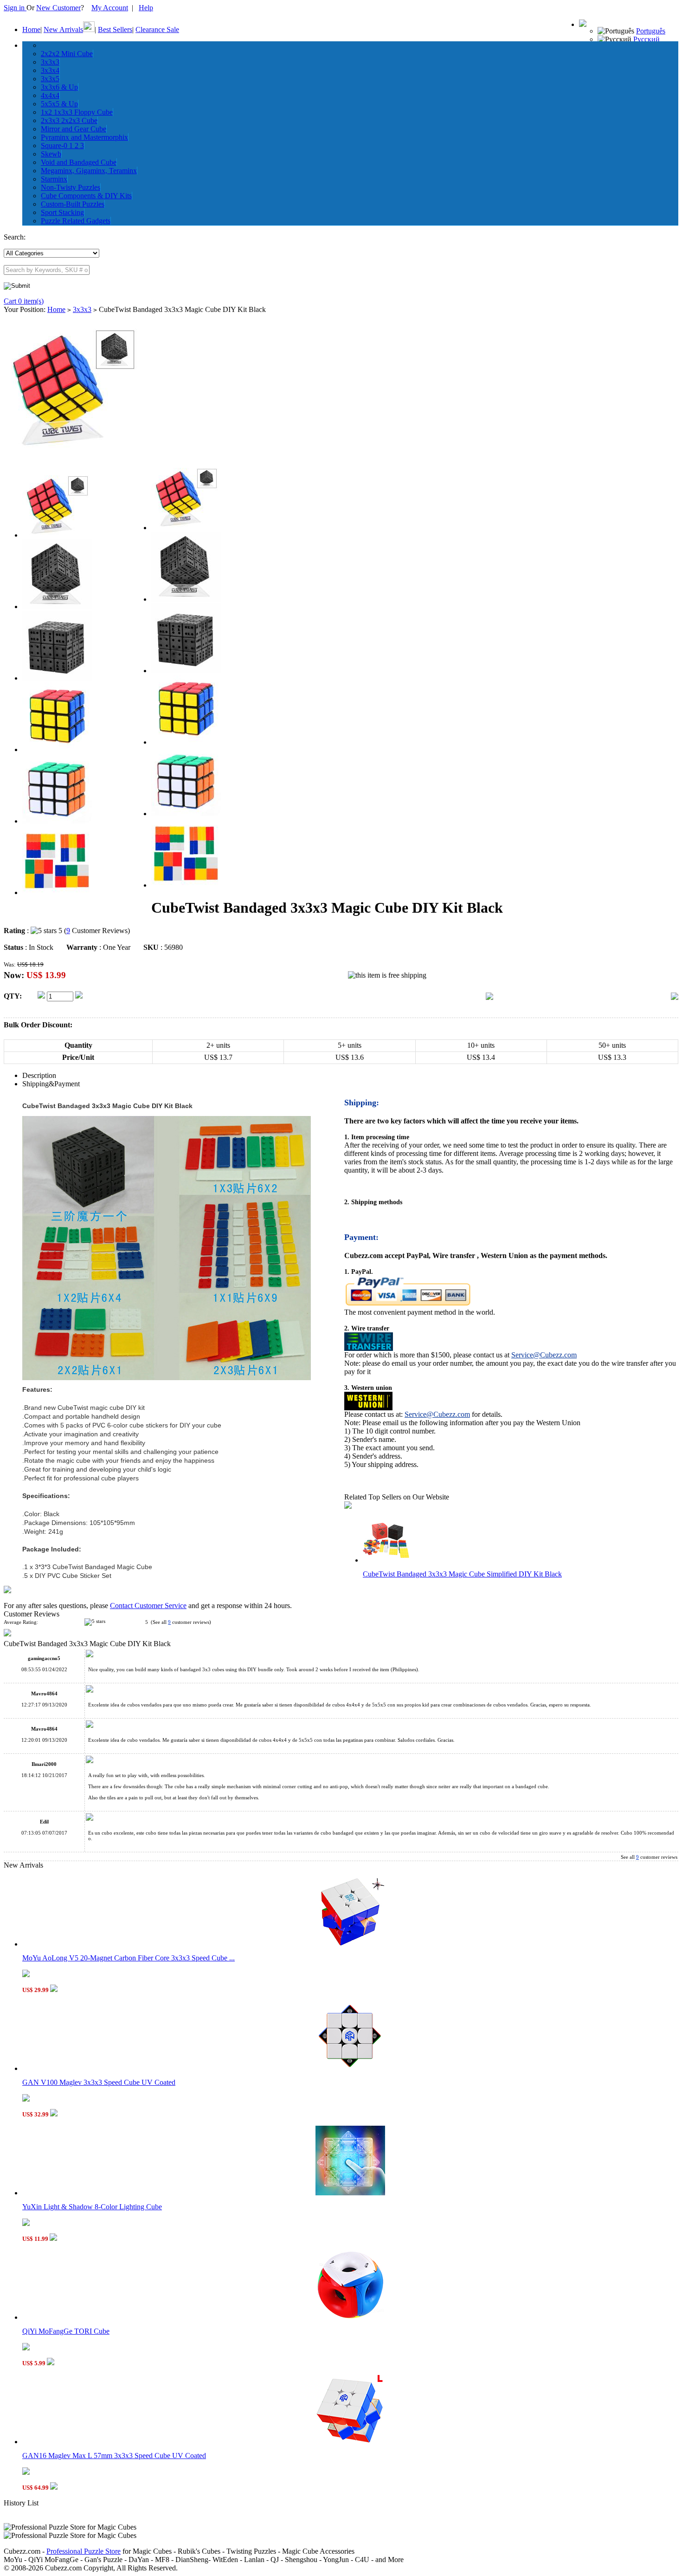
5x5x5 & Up (59, 104)
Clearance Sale (157, 29)
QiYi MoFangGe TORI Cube (66, 2331)
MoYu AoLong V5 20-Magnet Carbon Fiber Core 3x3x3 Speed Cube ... (129, 1958)
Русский (647, 39)
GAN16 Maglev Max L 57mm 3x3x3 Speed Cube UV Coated (114, 2456)
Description (39, 1075)
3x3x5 (50, 79)
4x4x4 (50, 95)
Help (146, 8)
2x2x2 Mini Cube (67, 54)
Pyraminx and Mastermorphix (84, 137)
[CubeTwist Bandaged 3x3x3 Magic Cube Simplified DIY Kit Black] (386, 1560)
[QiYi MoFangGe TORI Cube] (350, 2317)
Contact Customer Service (148, 1606)
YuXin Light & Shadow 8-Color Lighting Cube (92, 2207)
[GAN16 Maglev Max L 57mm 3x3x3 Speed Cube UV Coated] (350, 2442)
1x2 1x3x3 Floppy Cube (77, 112)
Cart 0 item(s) (24, 301)
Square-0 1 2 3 (62, 146)
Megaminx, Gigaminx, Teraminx (89, 171)
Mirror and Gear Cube (74, 129)
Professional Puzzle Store (84, 2551)
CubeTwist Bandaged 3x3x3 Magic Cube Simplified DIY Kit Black (462, 1574)
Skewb (51, 154)
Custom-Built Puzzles (73, 204)
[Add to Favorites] (675, 997)
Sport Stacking (62, 212)
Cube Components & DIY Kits (86, 196)
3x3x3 (50, 62)
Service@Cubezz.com (544, 1355)
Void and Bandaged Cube (79, 162)
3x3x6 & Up (59, 87)
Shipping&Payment (51, 1084)
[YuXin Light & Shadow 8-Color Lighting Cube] (350, 2193)
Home (31, 29)
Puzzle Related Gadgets (76, 221)
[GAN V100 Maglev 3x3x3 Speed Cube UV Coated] (350, 2068)
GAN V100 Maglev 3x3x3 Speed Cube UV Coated (99, 2082)
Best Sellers (115, 29)
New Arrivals (63, 29)
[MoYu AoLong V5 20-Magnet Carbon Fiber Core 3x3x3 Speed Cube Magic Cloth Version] (350, 1944)
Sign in (15, 8)
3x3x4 (50, 70)
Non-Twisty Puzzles (71, 187)
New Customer (58, 8)
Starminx (54, 179)
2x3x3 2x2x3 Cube (69, 120)
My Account (110, 8)
